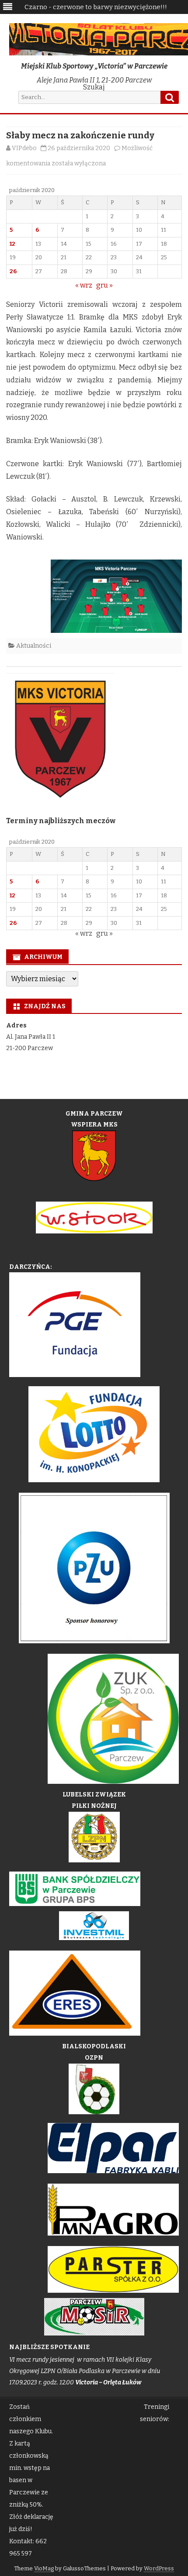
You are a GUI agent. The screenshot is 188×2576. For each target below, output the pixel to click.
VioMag (44, 2568)
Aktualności (34, 646)
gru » (104, 285)
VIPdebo (24, 148)
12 (12, 244)
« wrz (84, 285)
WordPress (159, 2568)
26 (13, 271)
